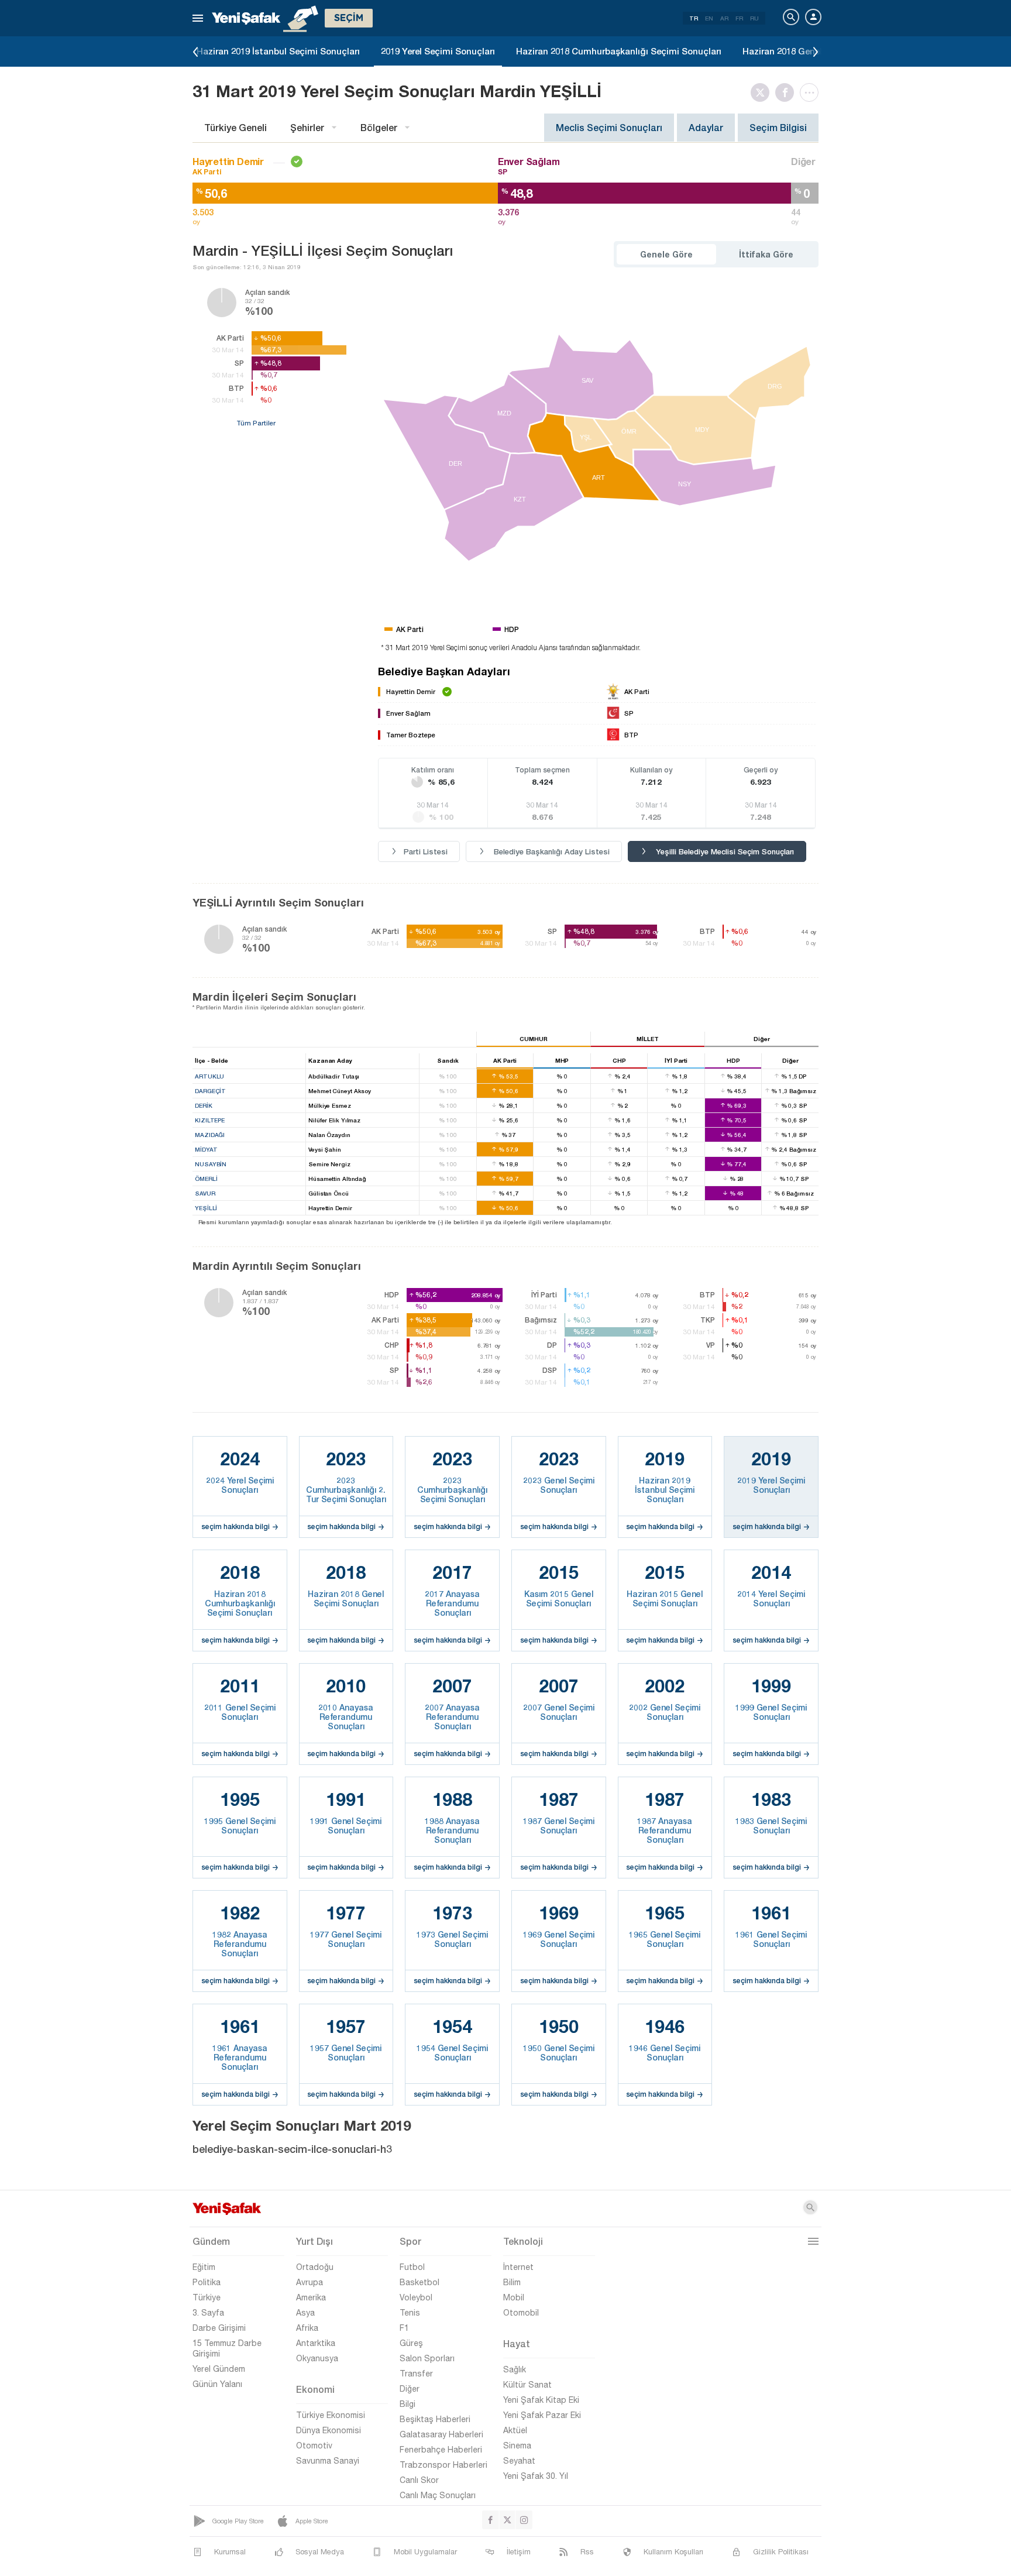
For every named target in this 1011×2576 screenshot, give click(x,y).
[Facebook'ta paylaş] (788, 92)
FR (739, 18)
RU (754, 18)
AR (724, 18)
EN (709, 18)
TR (694, 18)
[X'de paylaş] (763, 92)
